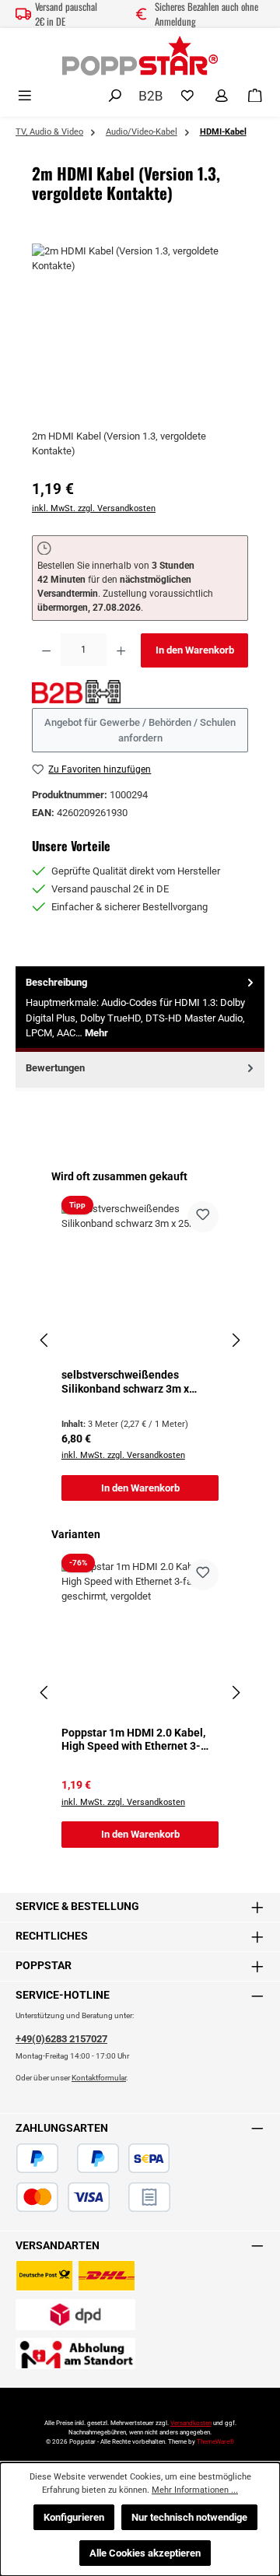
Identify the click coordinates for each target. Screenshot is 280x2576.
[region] (140, 331)
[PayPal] (37, 2158)
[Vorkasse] (119, 2197)
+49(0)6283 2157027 (61, 2039)
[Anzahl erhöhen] (121, 650)
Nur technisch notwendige (189, 2517)
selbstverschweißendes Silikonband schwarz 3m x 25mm (125, 1382)
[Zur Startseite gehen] (140, 56)
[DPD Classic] (75, 2315)
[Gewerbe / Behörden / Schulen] (151, 95)
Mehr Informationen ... (195, 2490)
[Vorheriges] (44, 1340)
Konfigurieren (74, 2517)
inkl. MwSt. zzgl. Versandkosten (94, 508)
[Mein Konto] (222, 96)
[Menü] (25, 96)
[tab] (140, 1009)
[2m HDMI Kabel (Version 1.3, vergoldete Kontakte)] (140, 331)
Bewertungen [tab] (55, 1068)
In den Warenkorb (195, 650)
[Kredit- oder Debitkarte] (63, 2197)
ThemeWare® (215, 2442)
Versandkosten (191, 2423)
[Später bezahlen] (98, 2158)
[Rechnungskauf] (149, 2197)
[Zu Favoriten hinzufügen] (203, 1217)
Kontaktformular (99, 2078)
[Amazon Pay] (68, 2158)
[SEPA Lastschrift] (149, 2158)
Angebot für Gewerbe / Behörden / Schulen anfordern (140, 730)
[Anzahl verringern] (46, 650)
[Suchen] (115, 96)
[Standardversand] (75, 2276)
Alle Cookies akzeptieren (145, 2553)
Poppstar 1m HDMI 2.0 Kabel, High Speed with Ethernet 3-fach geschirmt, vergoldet (133, 1740)
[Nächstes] (236, 1340)
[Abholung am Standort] (75, 2353)
